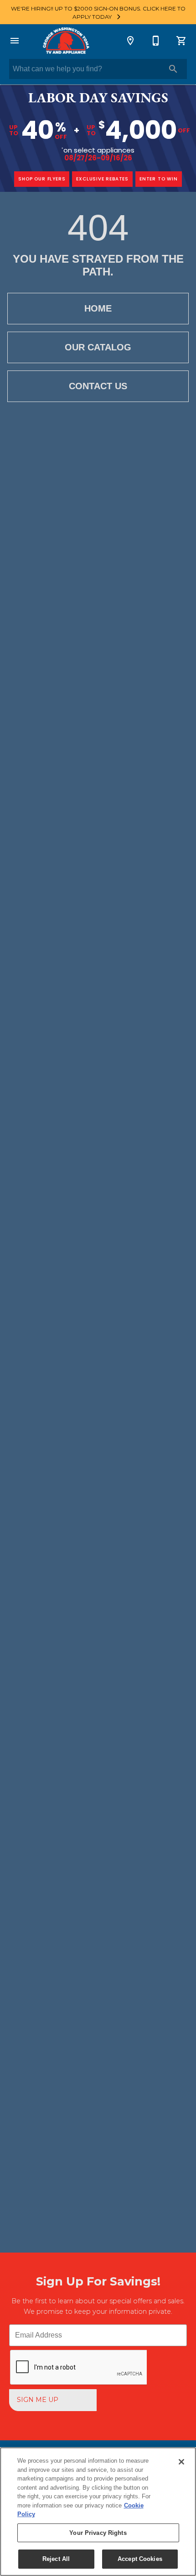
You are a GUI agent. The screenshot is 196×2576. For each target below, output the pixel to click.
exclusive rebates (102, 179)
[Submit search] (173, 69)
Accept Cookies (140, 2559)
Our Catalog (98, 347)
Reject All (56, 2559)
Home (98, 308)
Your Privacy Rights (98, 2533)
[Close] (181, 2462)
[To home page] (65, 41)
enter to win (159, 179)
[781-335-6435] (156, 41)
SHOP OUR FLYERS (42, 179)
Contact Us (98, 386)
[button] (15, 41)
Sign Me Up (38, 2400)
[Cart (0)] (181, 41)
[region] (98, 2512)
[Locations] (130, 41)
